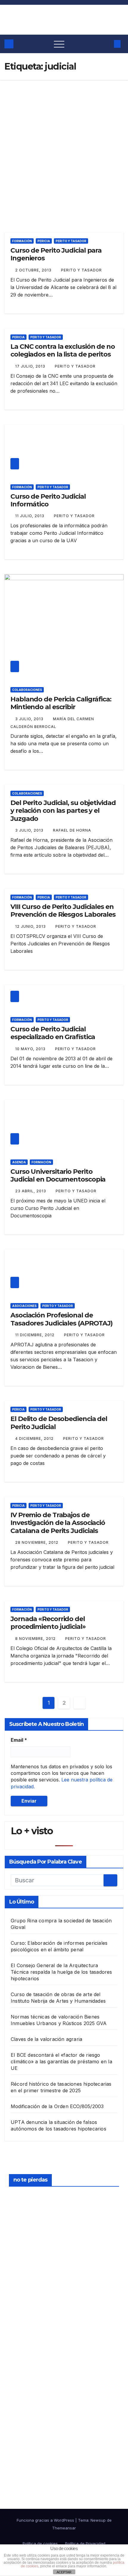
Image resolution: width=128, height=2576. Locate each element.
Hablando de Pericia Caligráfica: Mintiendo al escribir (61, 703)
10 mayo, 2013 (31, 1049)
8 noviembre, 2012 (36, 1639)
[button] (106, 44)
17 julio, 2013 (31, 366)
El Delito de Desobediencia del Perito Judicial (59, 1423)
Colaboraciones (27, 690)
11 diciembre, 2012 (35, 1335)
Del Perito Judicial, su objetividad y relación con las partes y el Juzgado (63, 811)
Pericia (44, 241)
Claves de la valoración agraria (46, 2039)
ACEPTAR (64, 2572)
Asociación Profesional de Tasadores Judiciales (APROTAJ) (61, 1319)
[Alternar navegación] (59, 44)
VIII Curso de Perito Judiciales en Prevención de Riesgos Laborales (63, 911)
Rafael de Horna (72, 830)
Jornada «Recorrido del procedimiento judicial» (48, 1623)
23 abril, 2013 (31, 1191)
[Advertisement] (64, 147)
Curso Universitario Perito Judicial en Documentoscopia (58, 1175)
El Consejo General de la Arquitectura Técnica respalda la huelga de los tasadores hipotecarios (61, 1972)
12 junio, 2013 (31, 926)
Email (19, 1740)
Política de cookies (40, 2543)
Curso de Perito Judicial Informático (48, 500)
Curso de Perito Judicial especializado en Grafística (53, 1033)
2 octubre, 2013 (34, 270)
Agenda (19, 1162)
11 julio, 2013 (30, 516)
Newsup (98, 2520)
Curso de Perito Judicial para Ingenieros (56, 254)
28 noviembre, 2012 (37, 1542)
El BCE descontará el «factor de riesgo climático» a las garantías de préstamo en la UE (61, 2062)
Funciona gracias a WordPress (46, 2520)
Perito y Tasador (71, 241)
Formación (22, 241)
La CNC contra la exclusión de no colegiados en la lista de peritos (63, 350)
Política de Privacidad (85, 2543)
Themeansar (64, 2528)
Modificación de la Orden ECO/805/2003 (57, 2106)
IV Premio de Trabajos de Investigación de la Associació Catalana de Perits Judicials (58, 1523)
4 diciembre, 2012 (35, 1438)
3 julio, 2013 (30, 719)
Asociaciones (24, 1306)
